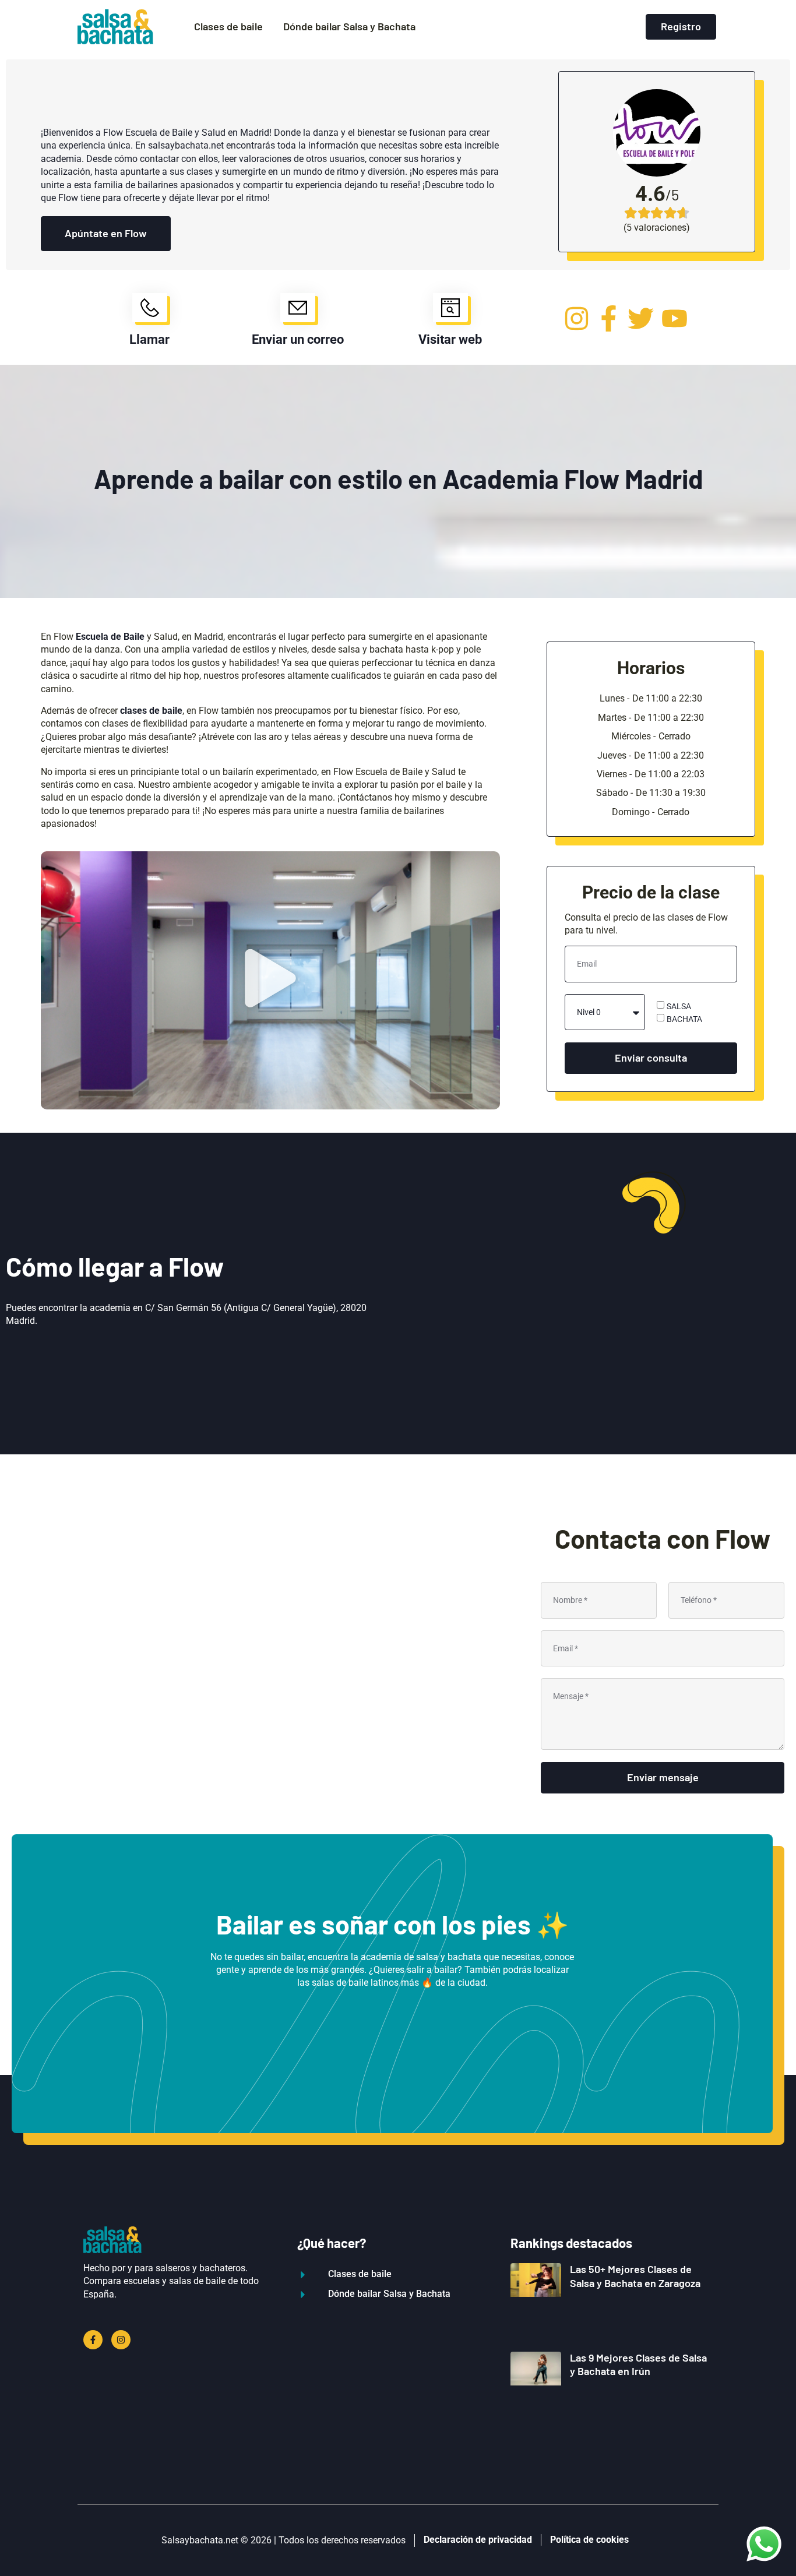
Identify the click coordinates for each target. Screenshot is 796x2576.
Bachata (684, 1019)
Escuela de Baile (110, 637)
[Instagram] (121, 2340)
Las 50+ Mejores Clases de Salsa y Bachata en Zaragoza (635, 2276)
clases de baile (151, 711)
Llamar (149, 339)
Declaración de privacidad (478, 2540)
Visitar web (450, 339)
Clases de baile (228, 26)
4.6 (650, 194)
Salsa (679, 1006)
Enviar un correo (298, 339)
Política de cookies (589, 2540)
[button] (270, 980)
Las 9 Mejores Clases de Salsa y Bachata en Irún (638, 2364)
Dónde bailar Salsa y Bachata (349, 26)
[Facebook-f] (93, 2340)
